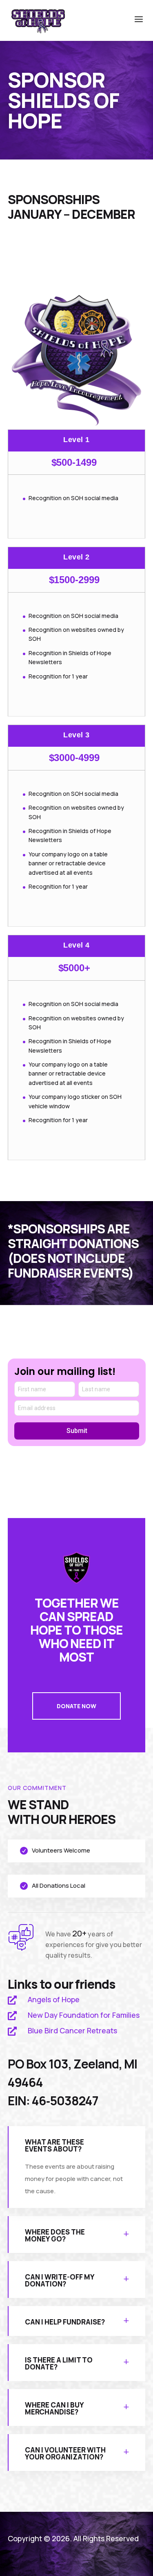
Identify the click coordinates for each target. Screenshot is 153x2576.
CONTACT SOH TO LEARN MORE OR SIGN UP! (71, 257)
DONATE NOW (76, 1706)
